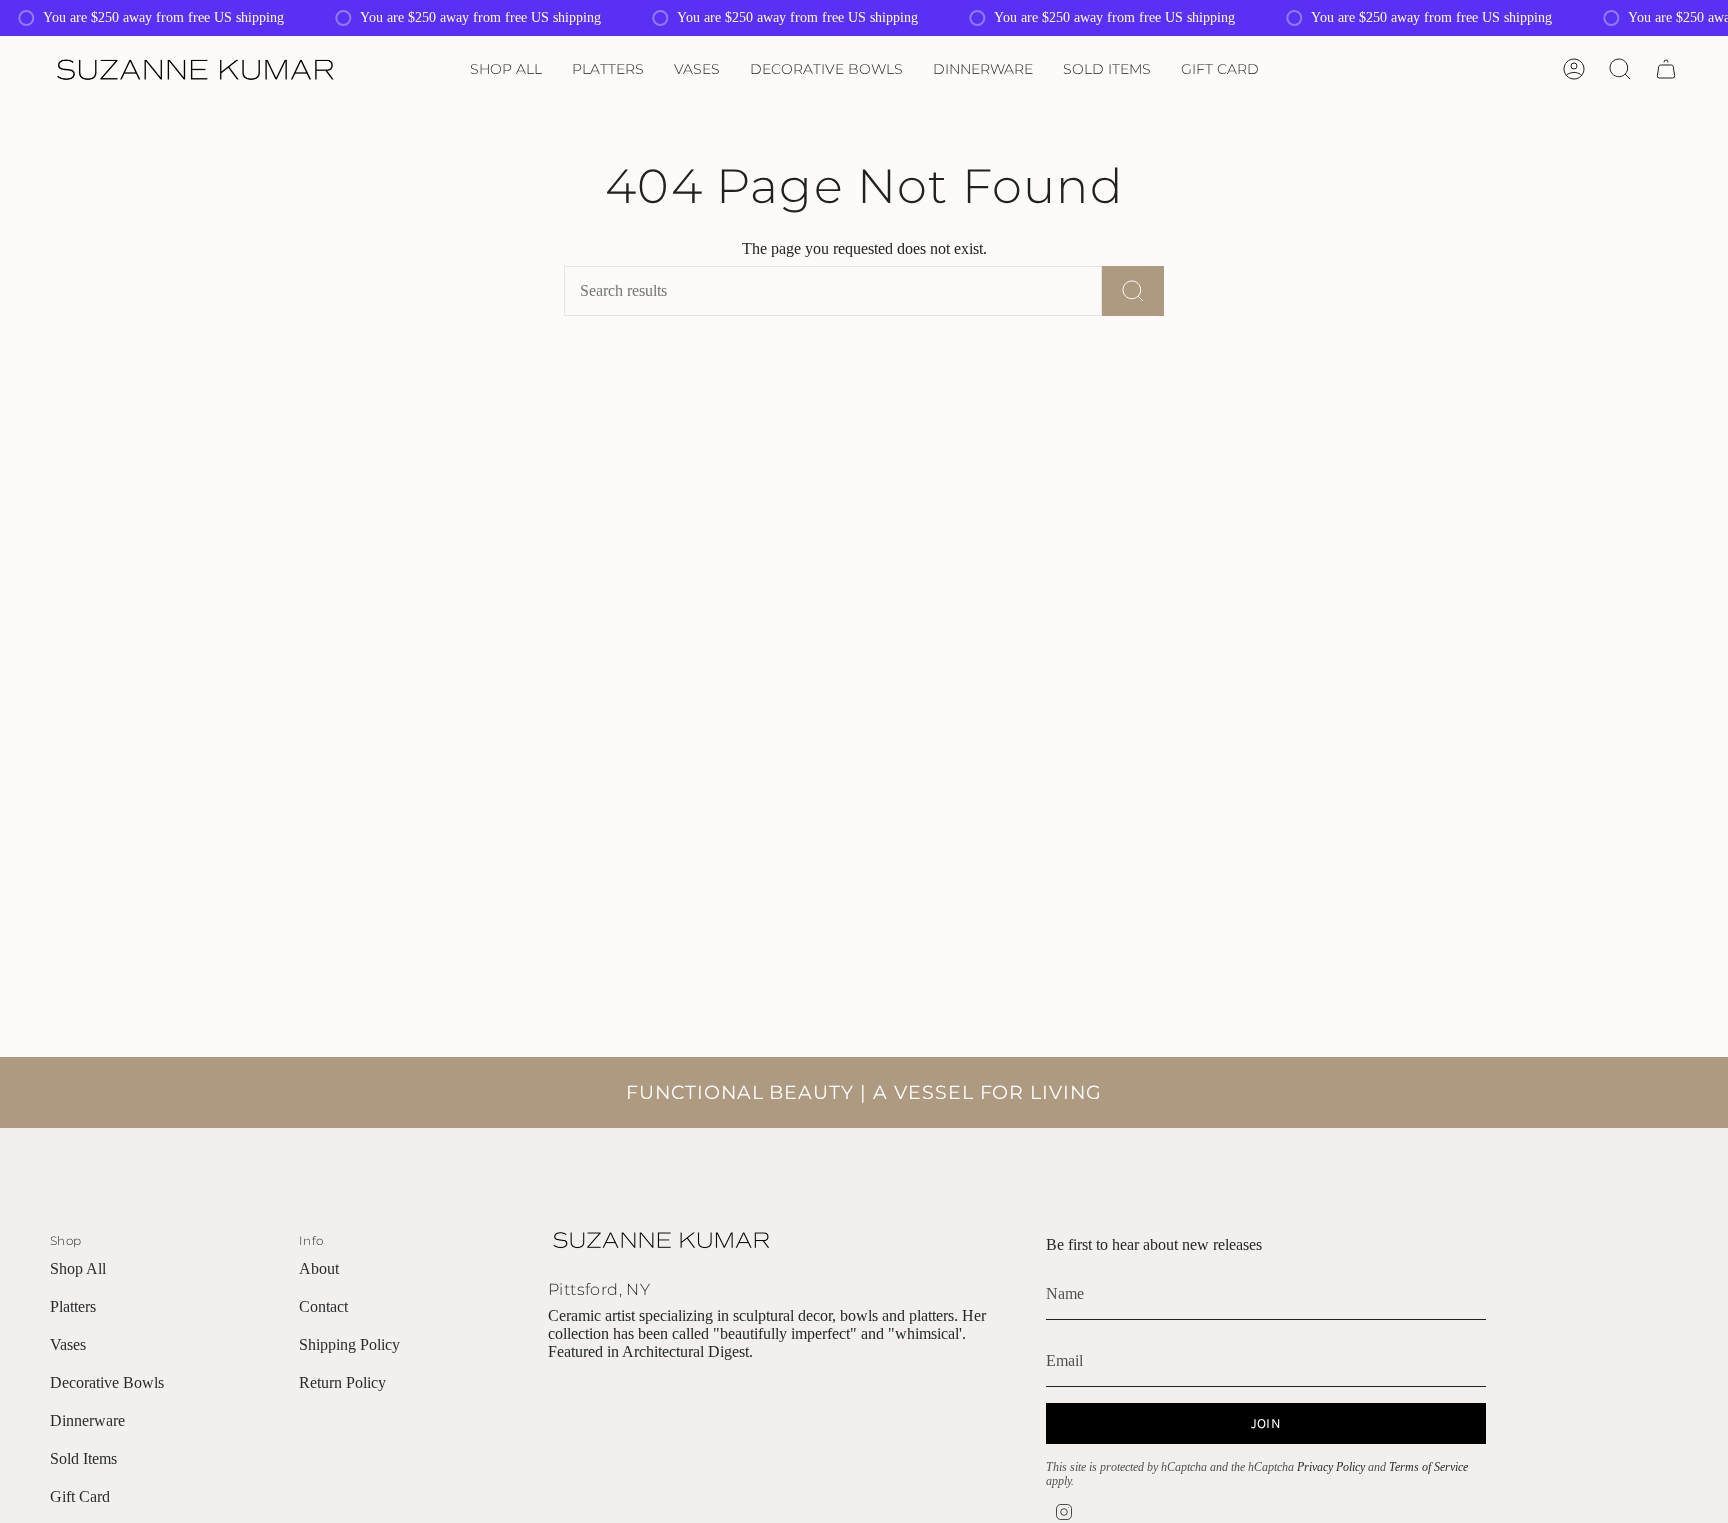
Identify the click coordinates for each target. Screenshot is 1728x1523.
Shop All (78, 1268)
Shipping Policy (349, 1344)
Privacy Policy (1331, 1467)
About (319, 1268)
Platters (73, 1306)
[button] (506, 69)
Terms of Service (1428, 1467)
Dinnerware (87, 1420)
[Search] (1133, 291)
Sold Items (83, 1458)
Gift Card (80, 1496)
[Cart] (1666, 69)
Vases (68, 1344)
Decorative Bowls (107, 1382)
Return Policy (342, 1382)
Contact (323, 1306)
